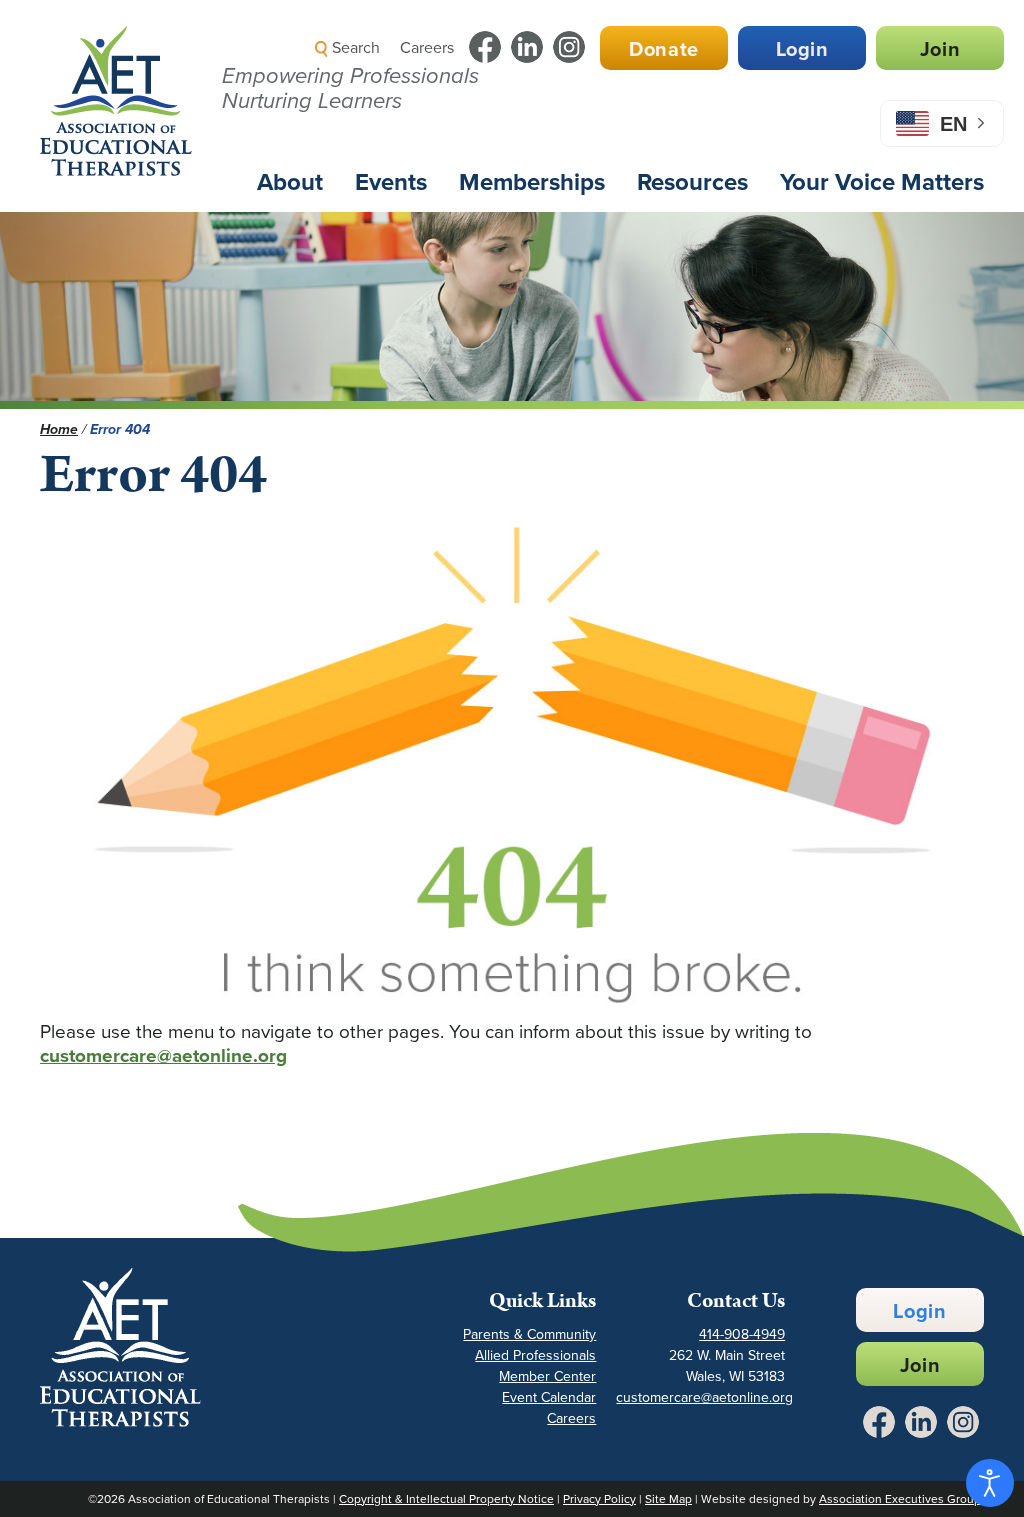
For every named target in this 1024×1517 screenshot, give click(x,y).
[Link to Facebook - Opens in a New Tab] (485, 47)
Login (802, 49)
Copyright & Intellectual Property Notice (446, 1499)
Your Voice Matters (882, 182)
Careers (427, 47)
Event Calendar (549, 1397)
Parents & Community (529, 1334)
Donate (664, 49)
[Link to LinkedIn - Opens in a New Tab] (527, 47)
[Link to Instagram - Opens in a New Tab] (569, 47)
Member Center (547, 1376)
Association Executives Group (900, 1499)
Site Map (668, 1499)
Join (940, 49)
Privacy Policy (599, 1499)
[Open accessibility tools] (990, 1483)
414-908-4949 (742, 1334)
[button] (649, 94)
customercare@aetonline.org (163, 1055)
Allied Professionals (535, 1355)
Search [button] (354, 47)
